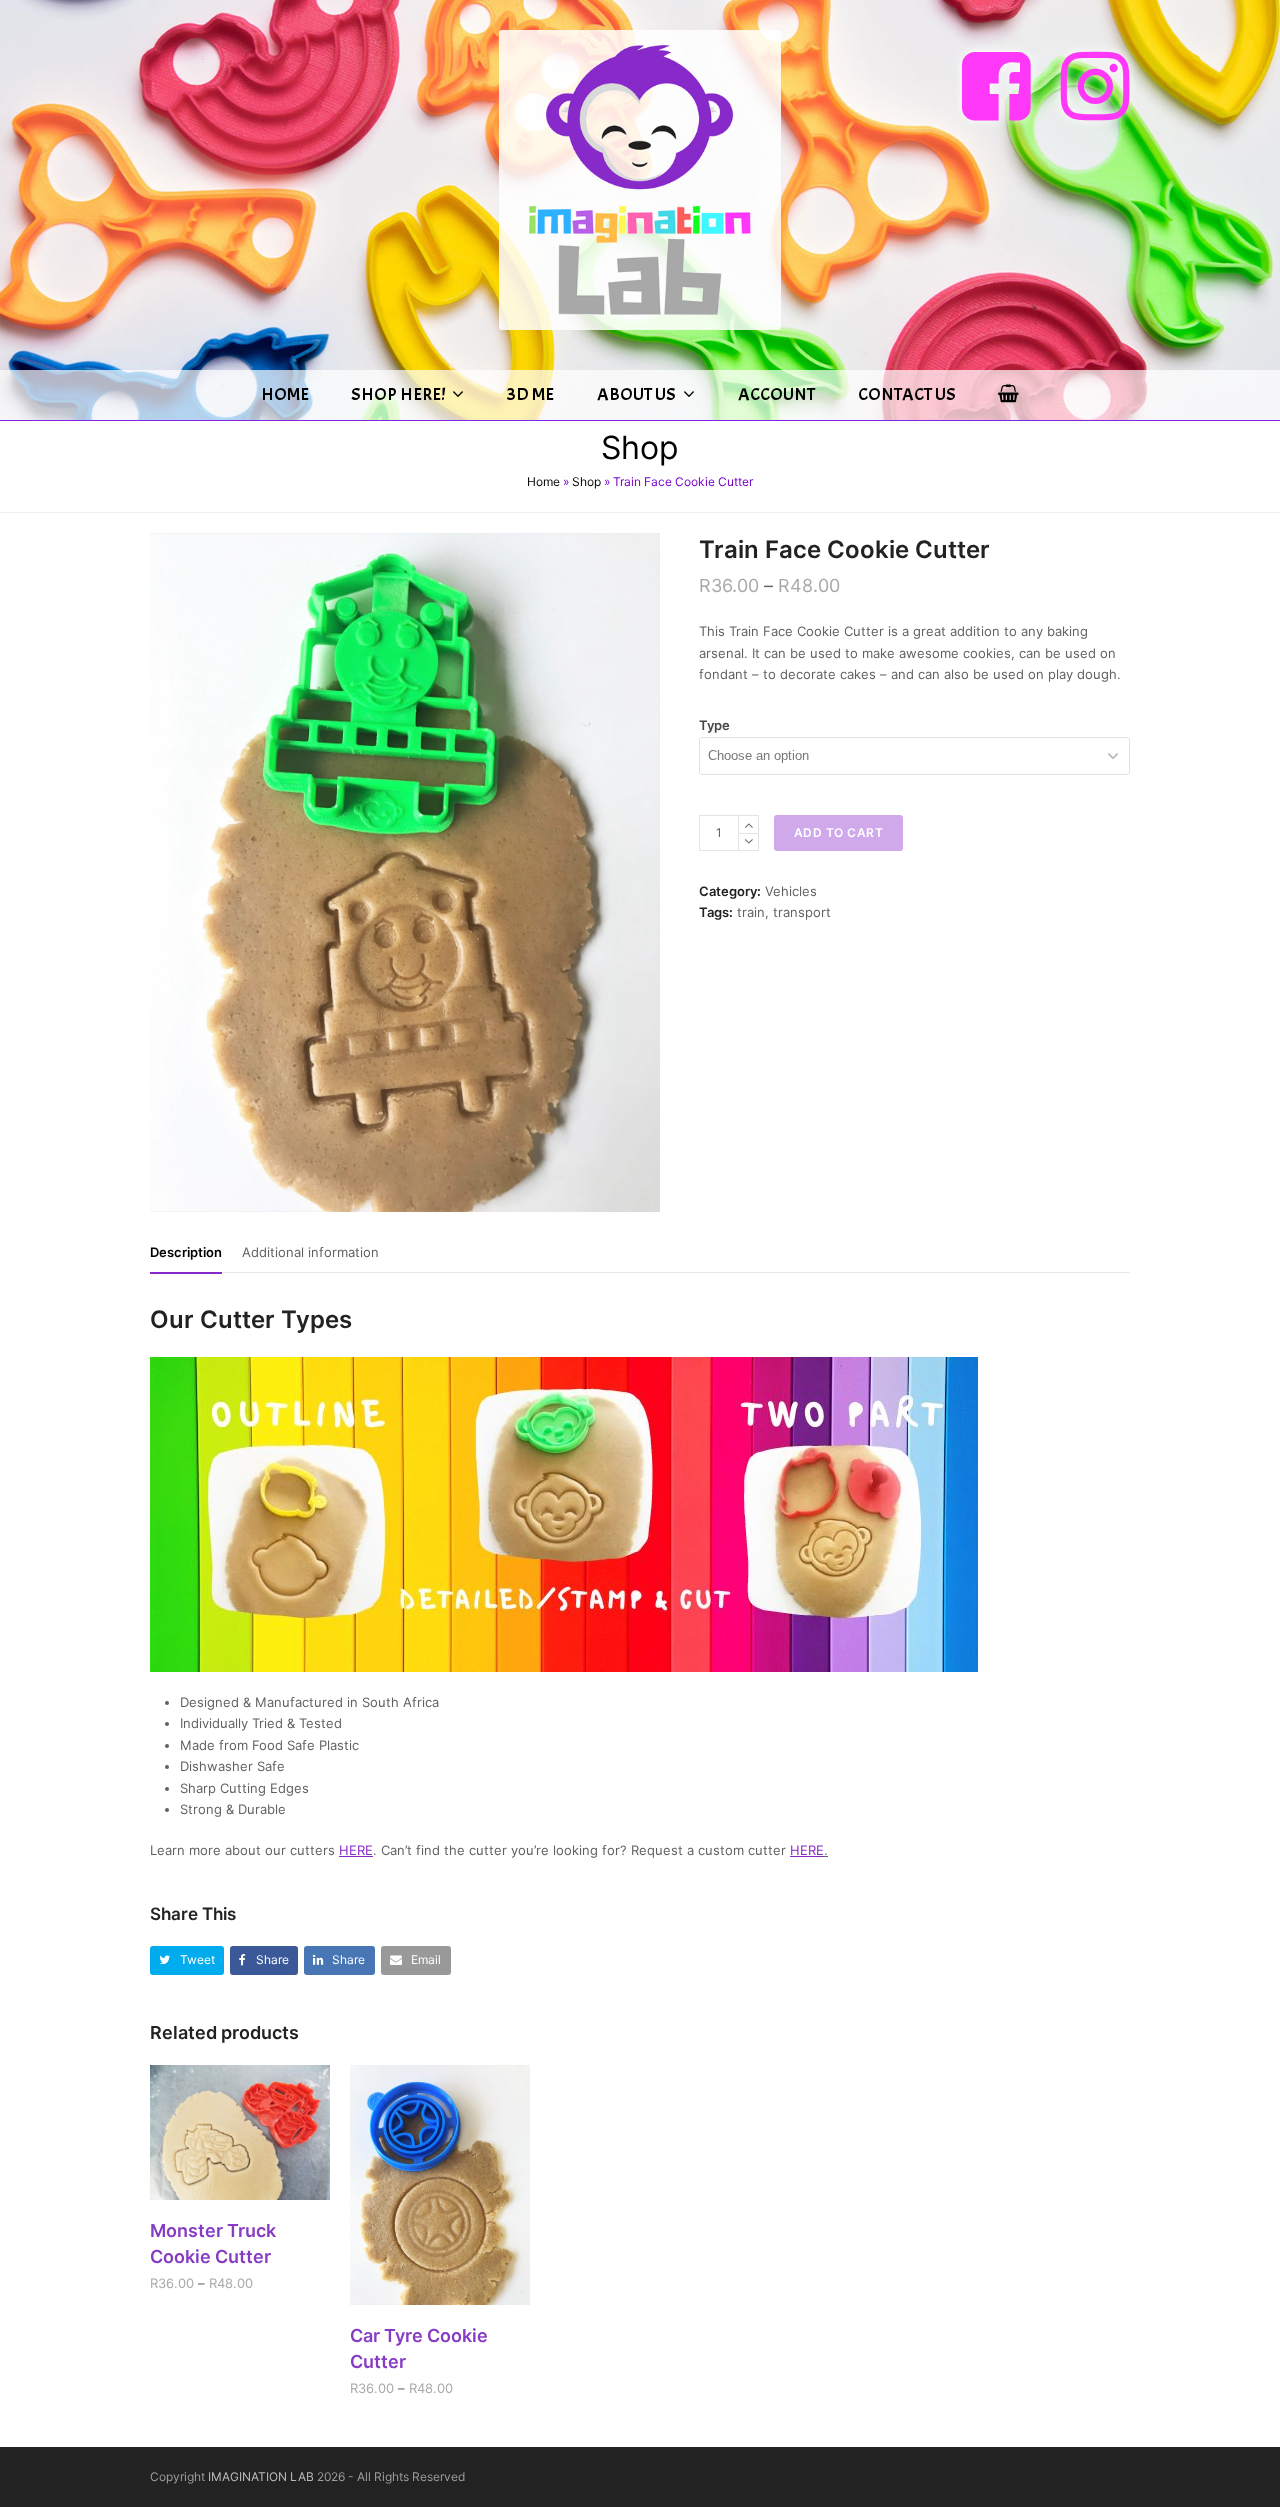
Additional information (310, 1252)
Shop (586, 481)
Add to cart (839, 832)
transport (802, 912)
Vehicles (791, 891)
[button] (187, 1960)
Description (186, 1252)
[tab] (186, 1252)
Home (543, 481)
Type (714, 725)
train (751, 912)
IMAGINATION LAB (261, 2476)
